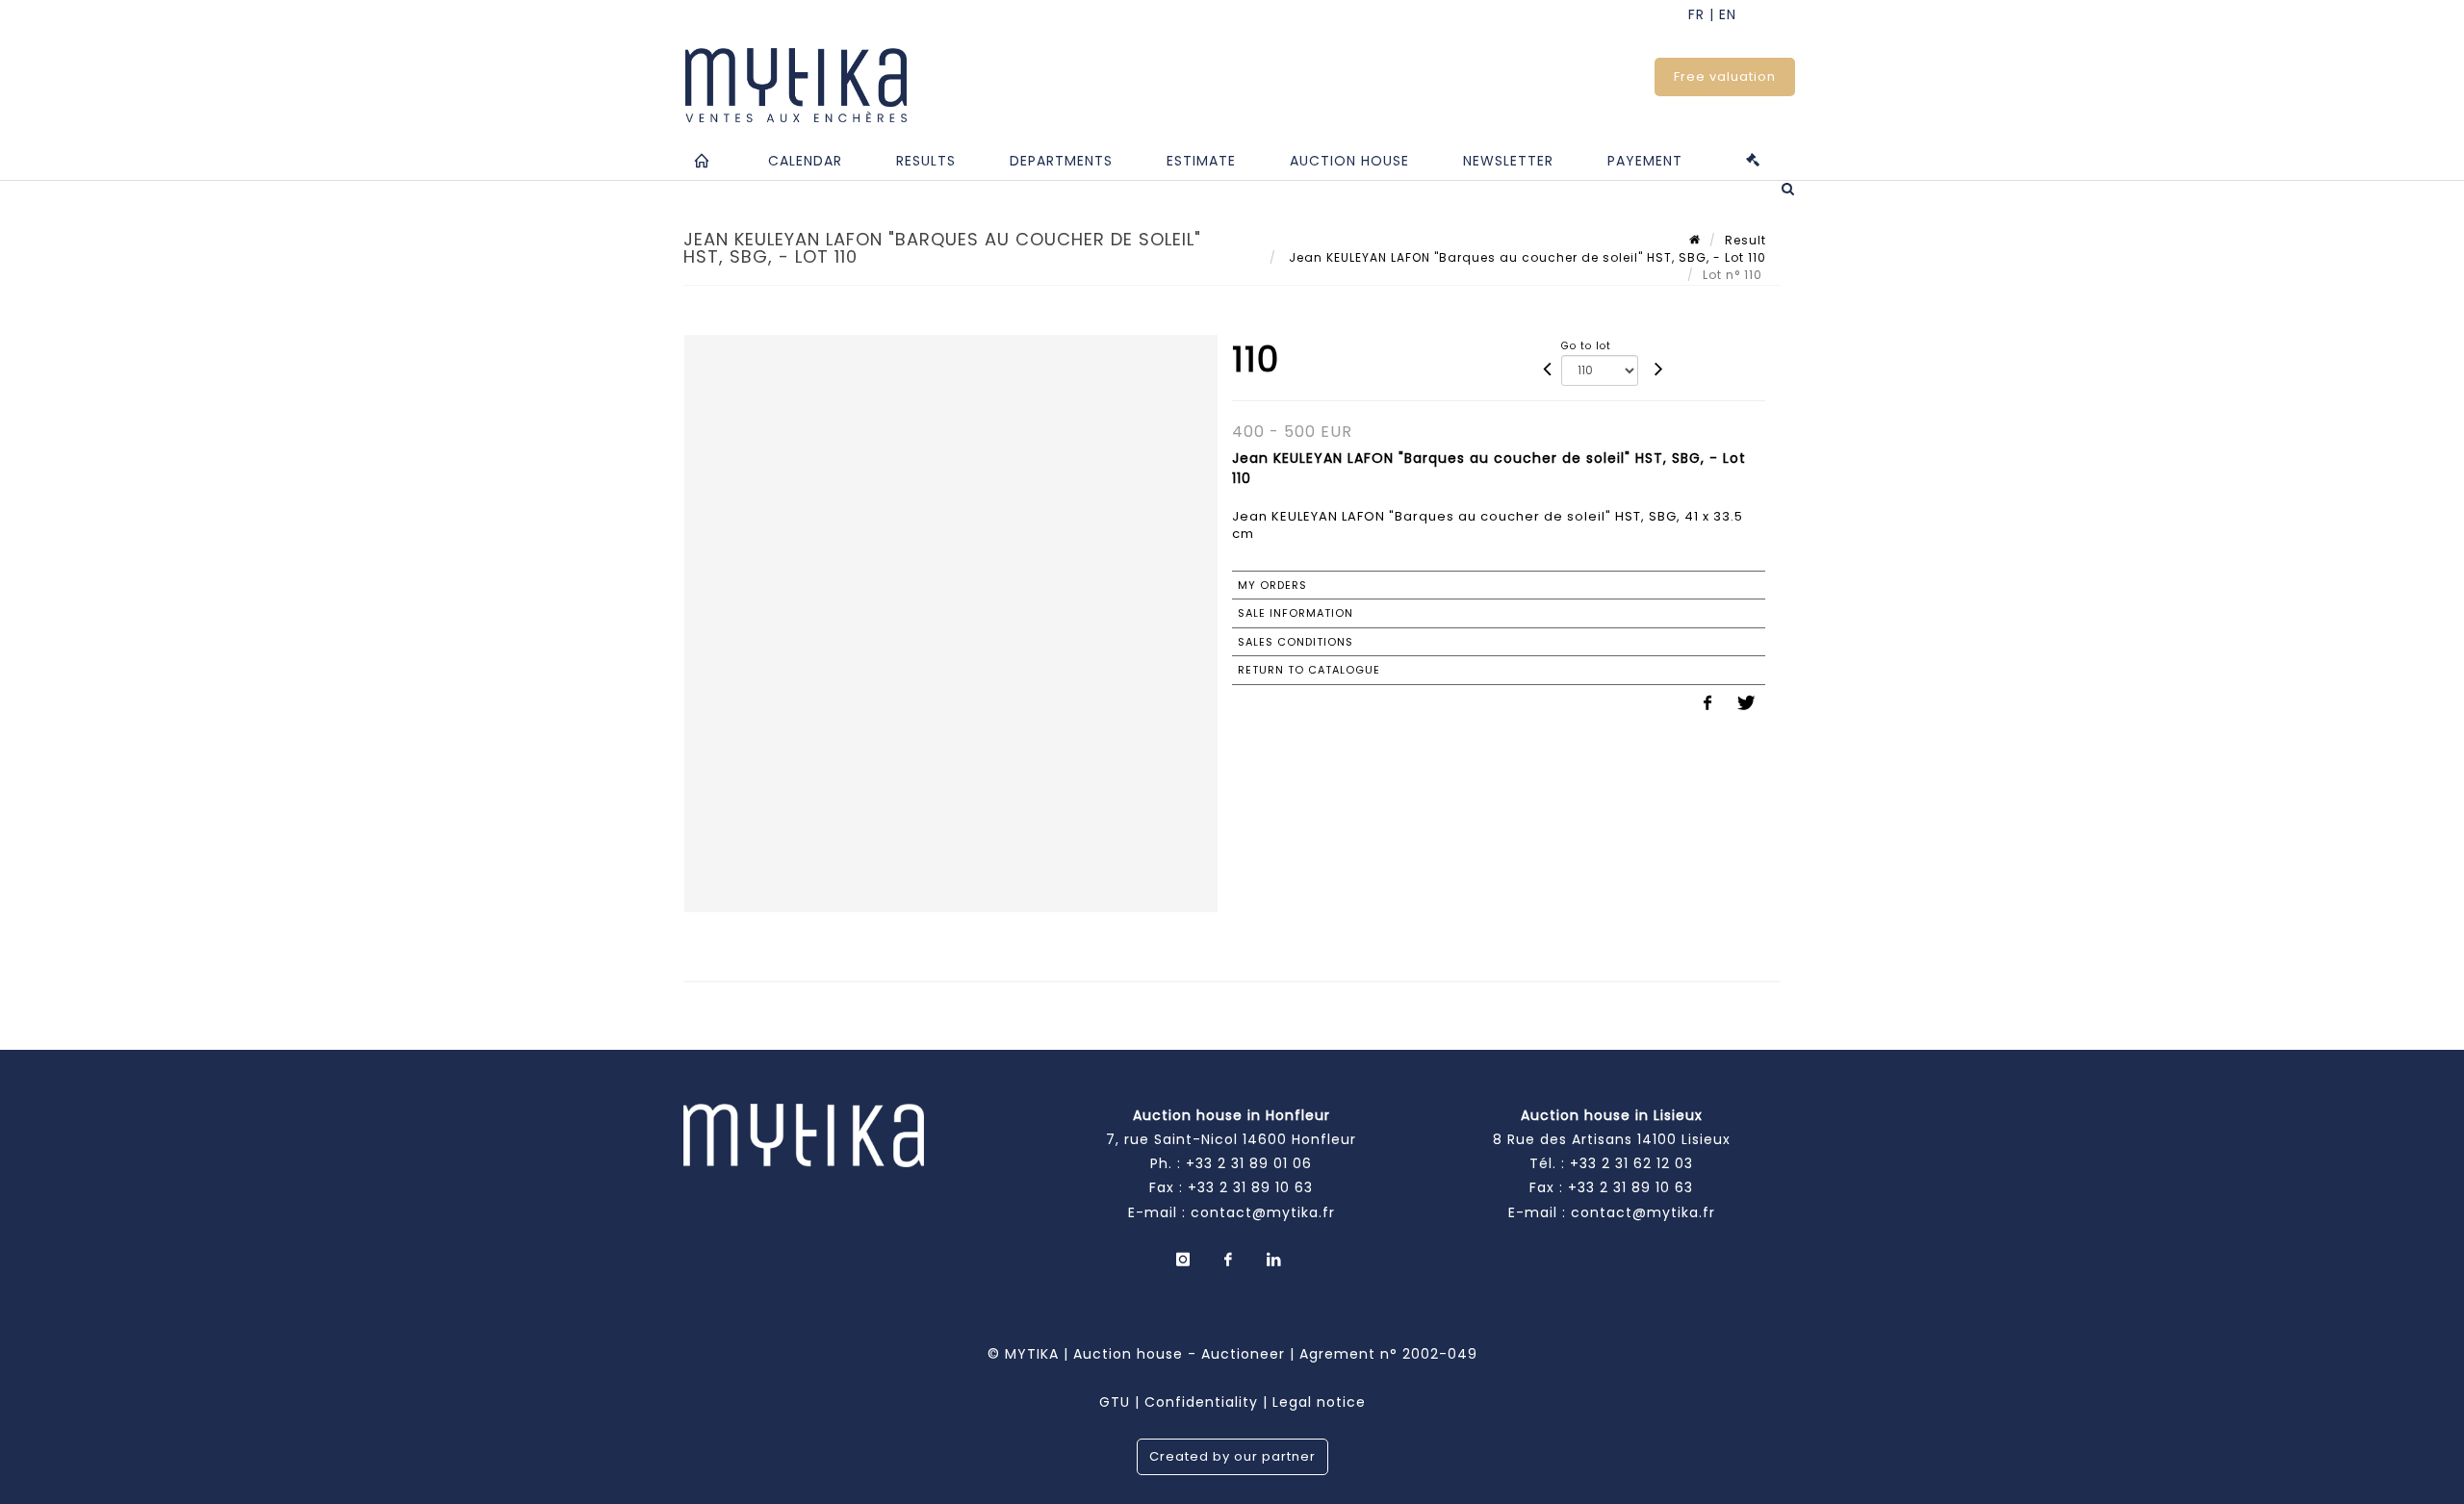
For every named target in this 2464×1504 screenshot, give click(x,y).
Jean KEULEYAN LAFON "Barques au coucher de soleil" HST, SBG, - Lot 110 (1526, 257)
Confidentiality (1201, 1402)
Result (1745, 240)
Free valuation (1725, 76)
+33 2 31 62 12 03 (1631, 1163)
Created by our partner (1232, 1456)
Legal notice (1319, 1402)
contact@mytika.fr (1263, 1212)
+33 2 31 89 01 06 (1249, 1163)
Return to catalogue (1309, 670)
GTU (1115, 1402)
